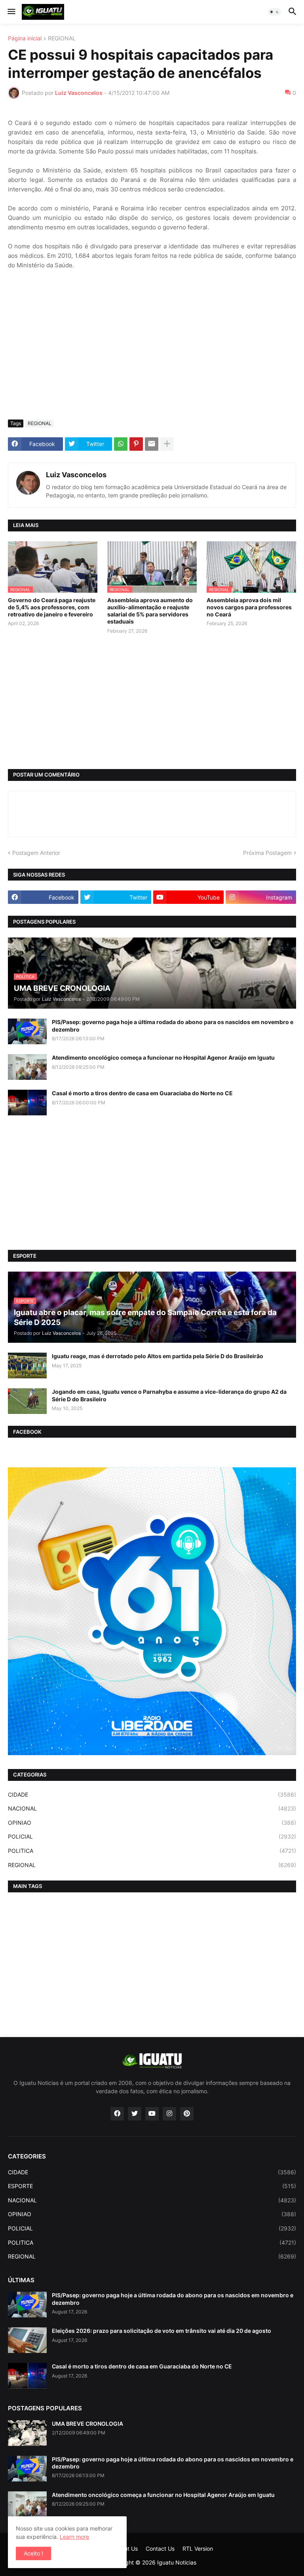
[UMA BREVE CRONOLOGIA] (27, 2433)
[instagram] (169, 2114)
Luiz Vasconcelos (76, 475)
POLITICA (152, 1851)
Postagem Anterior (36, 853)
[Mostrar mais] (167, 444)
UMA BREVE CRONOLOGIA (87, 2424)
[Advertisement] (152, 354)
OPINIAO (152, 1823)
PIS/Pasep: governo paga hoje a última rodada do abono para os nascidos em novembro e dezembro (173, 1025)
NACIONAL (152, 1808)
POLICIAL (152, 1836)
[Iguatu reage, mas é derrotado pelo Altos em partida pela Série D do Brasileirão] (27, 1365)
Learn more (74, 2537)
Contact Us (160, 2549)
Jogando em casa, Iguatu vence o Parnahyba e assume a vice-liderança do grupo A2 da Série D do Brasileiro (169, 1395)
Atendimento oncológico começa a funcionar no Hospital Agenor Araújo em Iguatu (163, 1057)
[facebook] (117, 2114)
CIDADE (152, 1795)
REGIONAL (62, 39)
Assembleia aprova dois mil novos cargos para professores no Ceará (249, 607)
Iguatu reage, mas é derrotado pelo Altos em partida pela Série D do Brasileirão (158, 1356)
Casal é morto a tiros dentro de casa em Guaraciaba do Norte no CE (142, 1093)
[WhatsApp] (121, 444)
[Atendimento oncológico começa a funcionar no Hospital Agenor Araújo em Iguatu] (27, 1067)
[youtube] (152, 2114)
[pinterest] (187, 2114)
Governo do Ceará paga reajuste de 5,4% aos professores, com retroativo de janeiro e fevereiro (52, 607)
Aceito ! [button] (33, 2553)
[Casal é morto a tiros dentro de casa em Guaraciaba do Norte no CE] (27, 1103)
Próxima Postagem (267, 853)
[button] (11, 12)
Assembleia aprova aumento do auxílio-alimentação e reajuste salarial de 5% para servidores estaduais (150, 611)
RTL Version (198, 2549)
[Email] (152, 444)
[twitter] (135, 2114)
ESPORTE (152, 2186)
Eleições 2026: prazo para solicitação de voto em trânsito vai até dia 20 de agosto (161, 2331)
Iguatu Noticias (177, 2562)
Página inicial (25, 39)
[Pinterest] (136, 444)
